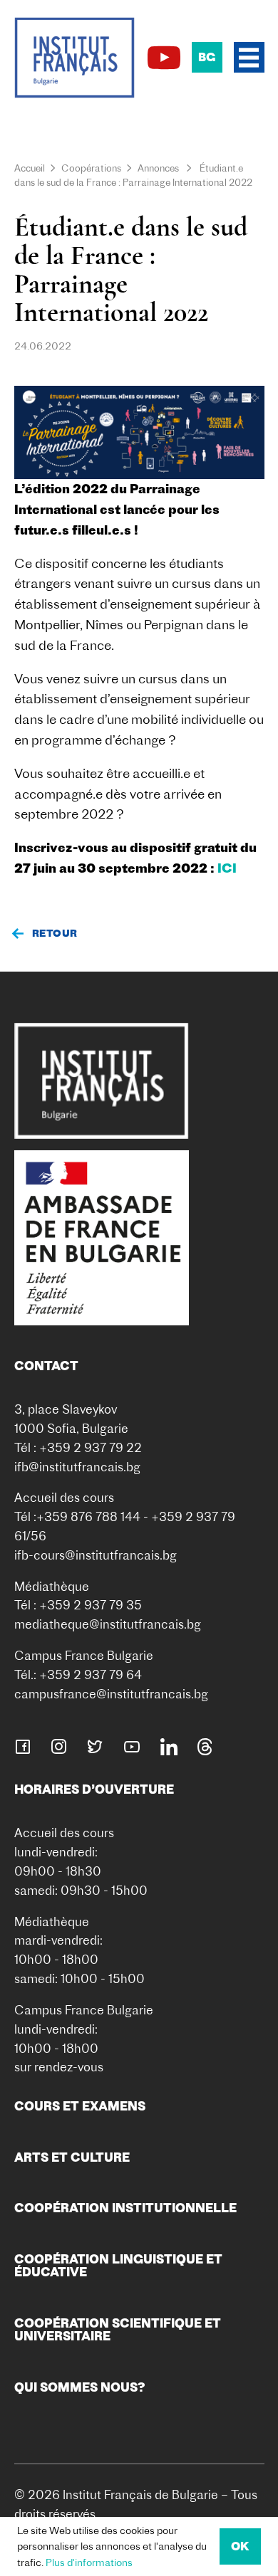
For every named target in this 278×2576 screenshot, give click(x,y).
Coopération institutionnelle (125, 2208)
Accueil (30, 168)
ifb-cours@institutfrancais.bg (96, 1555)
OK (240, 2546)
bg (207, 57)
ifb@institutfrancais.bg (77, 1467)
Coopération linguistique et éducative (118, 2265)
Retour (55, 933)
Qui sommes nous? (80, 2387)
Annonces (158, 168)
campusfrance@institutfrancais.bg (111, 1694)
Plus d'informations (89, 2562)
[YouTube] (164, 58)
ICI (227, 868)
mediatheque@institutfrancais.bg (108, 1624)
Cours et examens (80, 2106)
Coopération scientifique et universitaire (118, 2329)
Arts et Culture (72, 2157)
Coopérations (91, 168)
